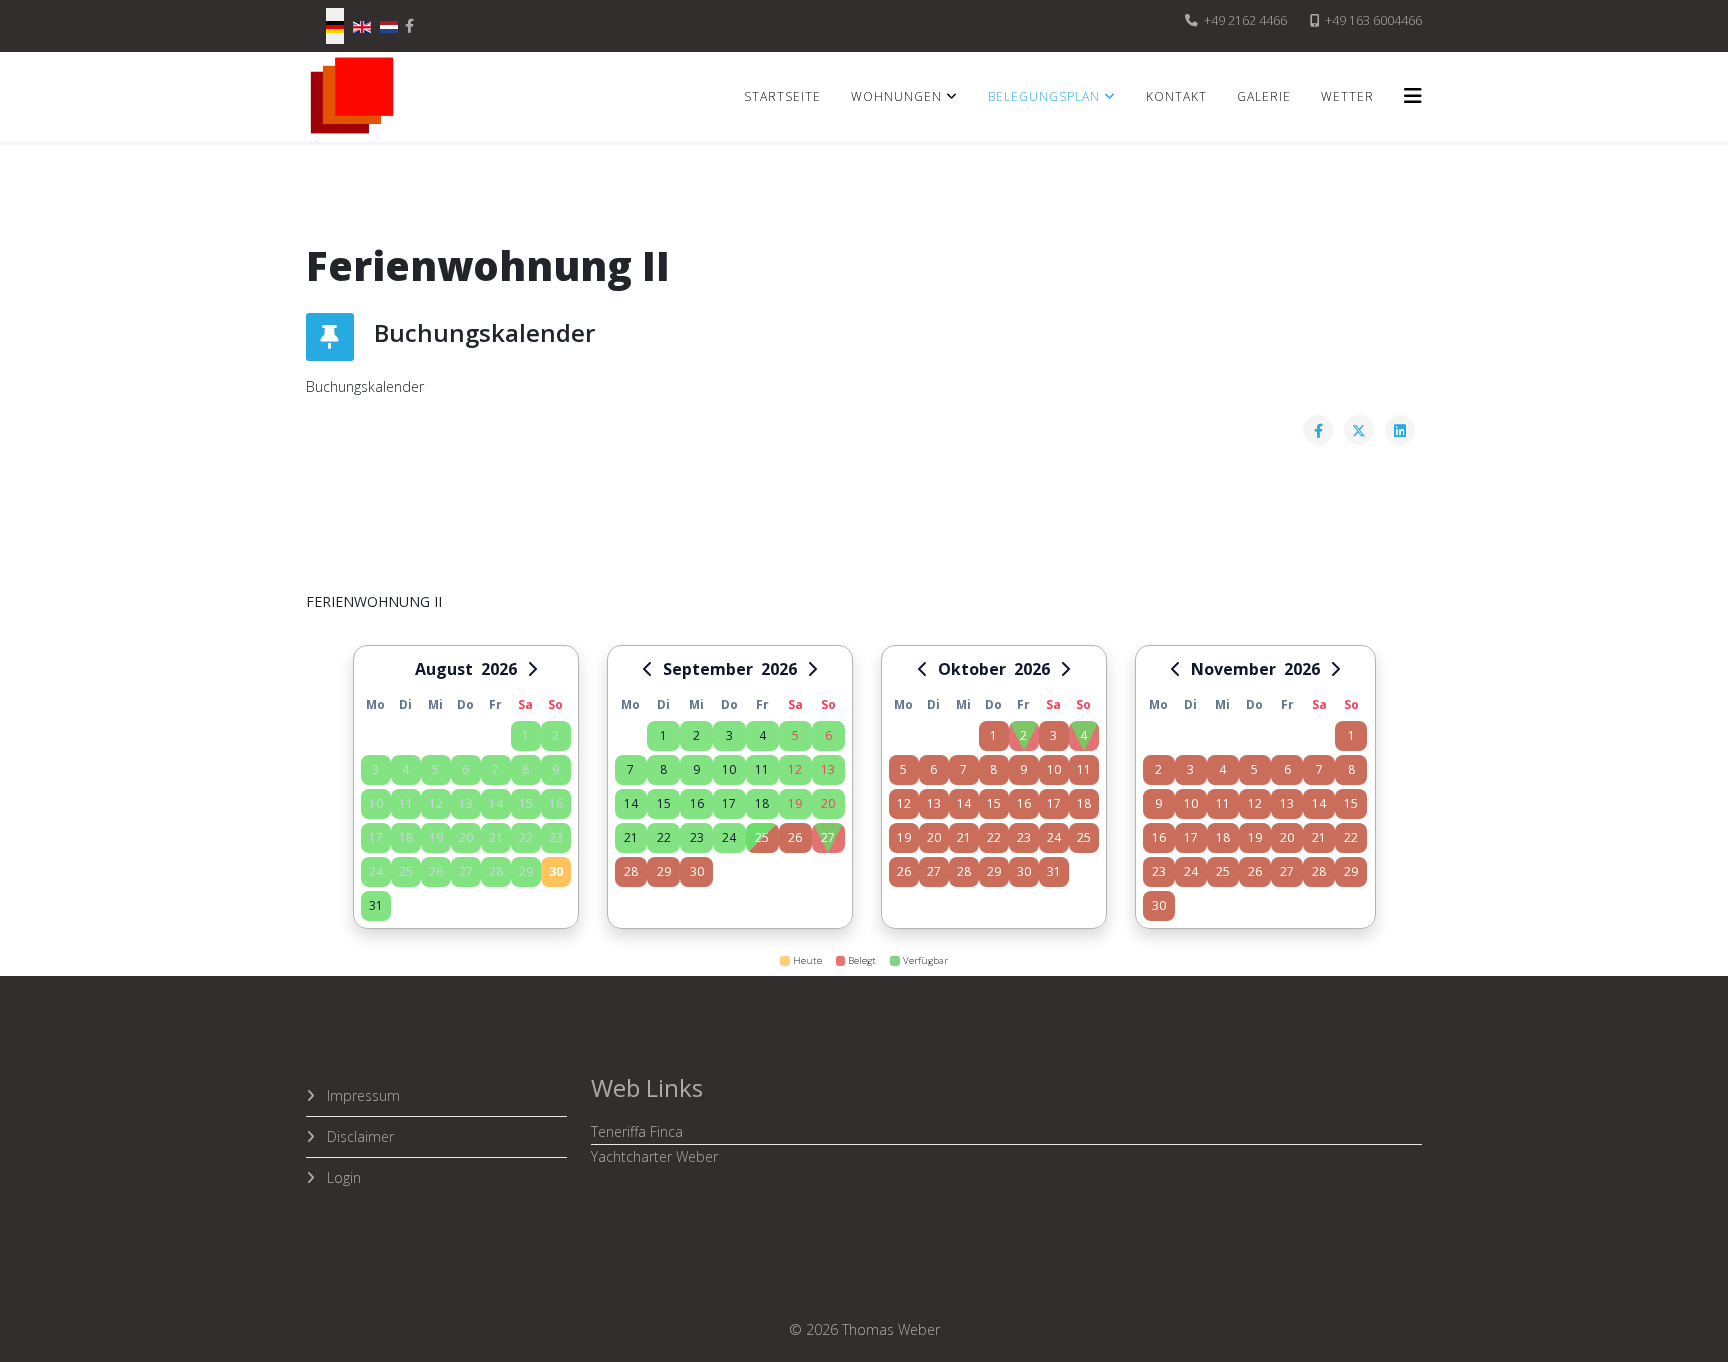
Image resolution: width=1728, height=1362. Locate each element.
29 (664, 871)
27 (828, 837)
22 (664, 837)
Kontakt (1176, 96)
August (444, 669)
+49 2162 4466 (1245, 20)
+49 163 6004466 (1373, 20)
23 (697, 837)
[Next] (533, 669)
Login (342, 1177)
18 (762, 803)
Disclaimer (358, 1136)
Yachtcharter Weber (654, 1156)
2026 (499, 669)
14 (631, 803)
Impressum (361, 1095)
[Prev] (647, 669)
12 (795, 769)
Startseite (782, 96)
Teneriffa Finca (637, 1131)
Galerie (1264, 96)
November (1233, 669)
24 (729, 837)
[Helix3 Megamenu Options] (1413, 95)
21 (631, 837)
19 (795, 803)
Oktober (972, 669)
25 (762, 837)
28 (631, 871)
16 (697, 803)
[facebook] (409, 25)
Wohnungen (896, 96)
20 (828, 803)
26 (795, 837)
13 (828, 769)
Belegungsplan (1044, 96)
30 (556, 871)
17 (729, 803)
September (708, 669)
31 (376, 905)
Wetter (1347, 96)
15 (664, 803)
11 (762, 769)
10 (729, 769)
